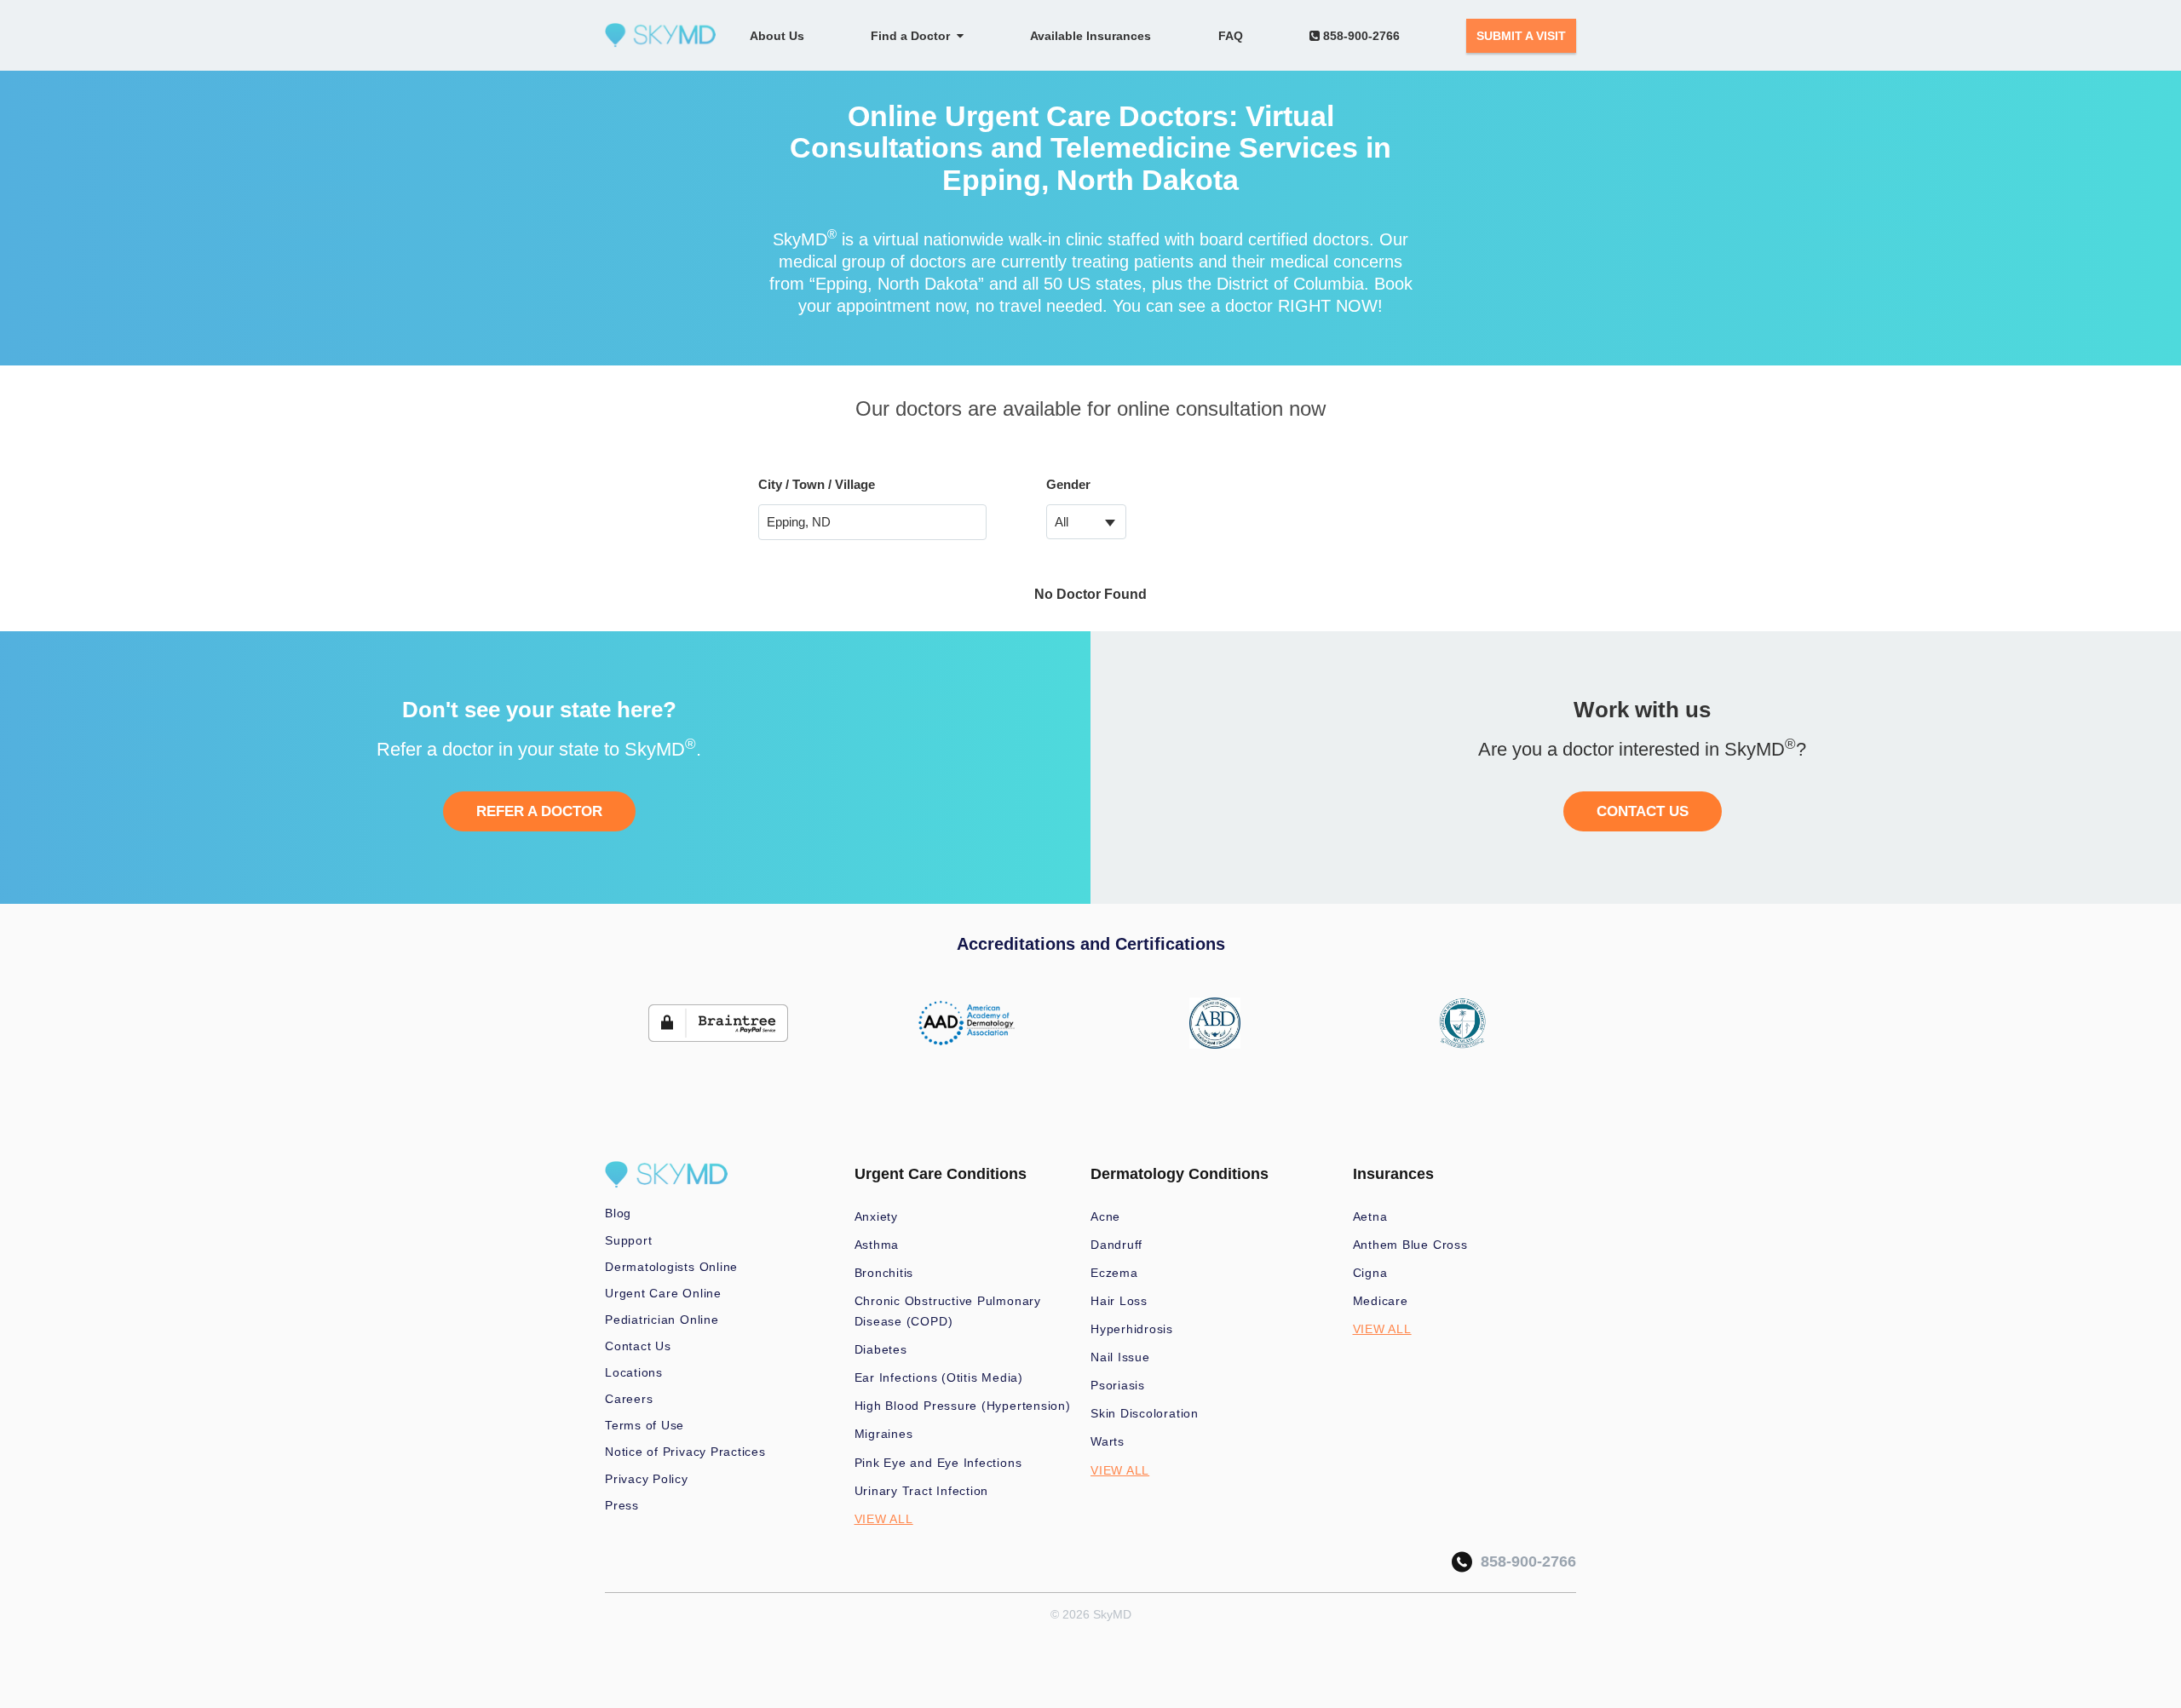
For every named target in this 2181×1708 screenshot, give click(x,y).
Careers (629, 1399)
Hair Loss (1119, 1301)
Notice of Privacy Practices (685, 1452)
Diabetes (881, 1349)
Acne (1105, 1216)
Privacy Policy (647, 1479)
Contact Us (638, 1346)
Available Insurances (1090, 36)
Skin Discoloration (1145, 1413)
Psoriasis (1118, 1385)
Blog (618, 1213)
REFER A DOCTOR (539, 811)
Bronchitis (884, 1273)
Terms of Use (645, 1425)
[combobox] (1087, 522)
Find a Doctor (914, 36)
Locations (634, 1372)
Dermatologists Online (671, 1267)
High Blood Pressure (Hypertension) (963, 1406)
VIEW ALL (884, 1519)
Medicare (1381, 1301)
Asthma (877, 1245)
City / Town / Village (817, 484)
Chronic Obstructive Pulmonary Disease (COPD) (948, 1311)
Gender (1068, 484)
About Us (777, 36)
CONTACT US (1643, 811)
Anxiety (876, 1216)
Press (622, 1505)
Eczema (1114, 1273)
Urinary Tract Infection (922, 1491)
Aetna (1370, 1216)
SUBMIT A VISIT (1521, 36)
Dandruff (1116, 1245)
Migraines (884, 1434)
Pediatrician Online (662, 1320)
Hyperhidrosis (1132, 1329)
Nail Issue (1120, 1357)
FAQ (1231, 36)
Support (628, 1240)
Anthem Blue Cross (1410, 1245)
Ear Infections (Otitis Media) (939, 1377)
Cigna (1370, 1273)
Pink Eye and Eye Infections (938, 1463)
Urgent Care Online (663, 1293)
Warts (1108, 1441)
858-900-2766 (1360, 36)
